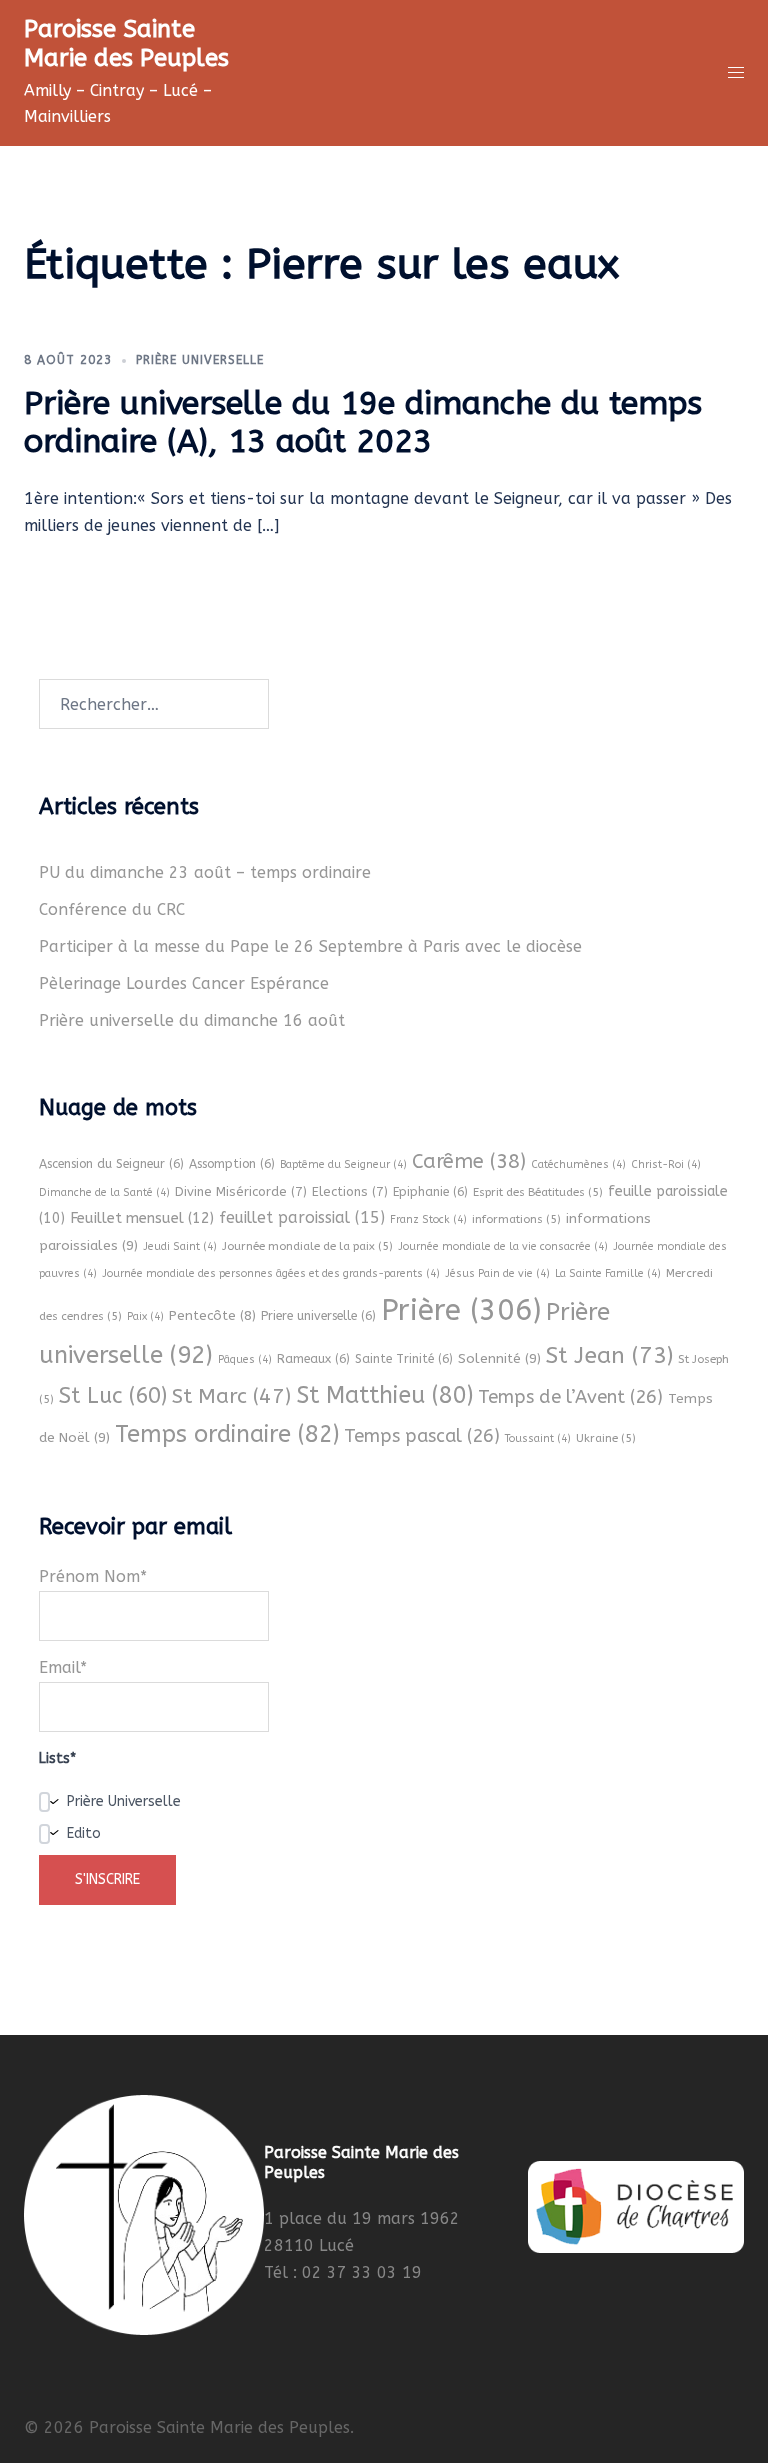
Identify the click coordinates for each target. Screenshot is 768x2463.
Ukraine (606, 1438)
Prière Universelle (200, 360)
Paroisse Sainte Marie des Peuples (126, 43)
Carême (469, 1161)
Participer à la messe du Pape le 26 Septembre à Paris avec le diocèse (310, 946)
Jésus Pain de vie (497, 1273)
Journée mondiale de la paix (307, 1246)
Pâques (245, 1359)
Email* (63, 1667)
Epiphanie (430, 1192)
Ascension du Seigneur (111, 1164)
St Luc (113, 1396)
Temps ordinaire (227, 1434)
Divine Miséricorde (241, 1191)
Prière (461, 1310)
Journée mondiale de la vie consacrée (503, 1246)
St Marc (231, 1396)
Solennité (499, 1358)
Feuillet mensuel (142, 1218)
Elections (350, 1191)
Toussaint (538, 1438)
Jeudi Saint (180, 1246)
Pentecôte (212, 1315)
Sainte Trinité (404, 1359)
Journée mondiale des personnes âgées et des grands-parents (271, 1273)
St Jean (609, 1355)
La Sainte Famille (608, 1273)
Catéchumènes (578, 1164)
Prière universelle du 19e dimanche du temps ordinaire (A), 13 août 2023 (363, 422)
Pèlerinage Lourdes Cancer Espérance (184, 983)
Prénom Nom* (93, 1576)
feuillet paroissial (302, 1217)
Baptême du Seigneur (343, 1164)
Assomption (232, 1164)
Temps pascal (422, 1436)
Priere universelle (318, 1316)
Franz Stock (428, 1219)
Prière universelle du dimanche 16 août (192, 1020)
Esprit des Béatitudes (538, 1192)
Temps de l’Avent (570, 1397)
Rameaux (313, 1359)
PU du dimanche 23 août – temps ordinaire (205, 872)
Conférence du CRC (112, 909)
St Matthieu (384, 1395)
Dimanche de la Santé (104, 1192)
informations (516, 1219)
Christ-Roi (666, 1164)
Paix (145, 1316)
